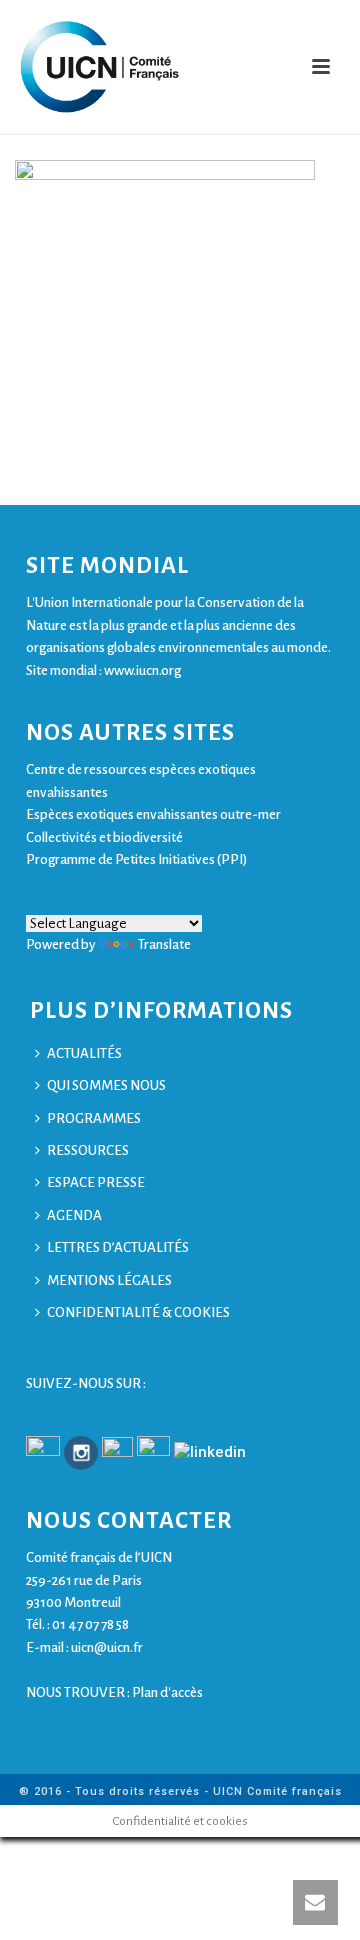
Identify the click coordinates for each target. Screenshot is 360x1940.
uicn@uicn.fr (107, 1647)
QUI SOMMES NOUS (106, 1085)
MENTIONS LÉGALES (109, 1280)
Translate (164, 944)
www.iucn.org (142, 670)
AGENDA (74, 1215)
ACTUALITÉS (84, 1053)
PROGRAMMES (94, 1118)
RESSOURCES (88, 1150)
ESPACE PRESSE (96, 1182)
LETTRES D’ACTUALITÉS (118, 1247)
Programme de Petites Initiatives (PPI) (136, 859)
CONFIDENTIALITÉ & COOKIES (138, 1312)
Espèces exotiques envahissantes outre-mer (153, 814)
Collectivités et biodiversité (104, 837)
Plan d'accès (167, 1692)
